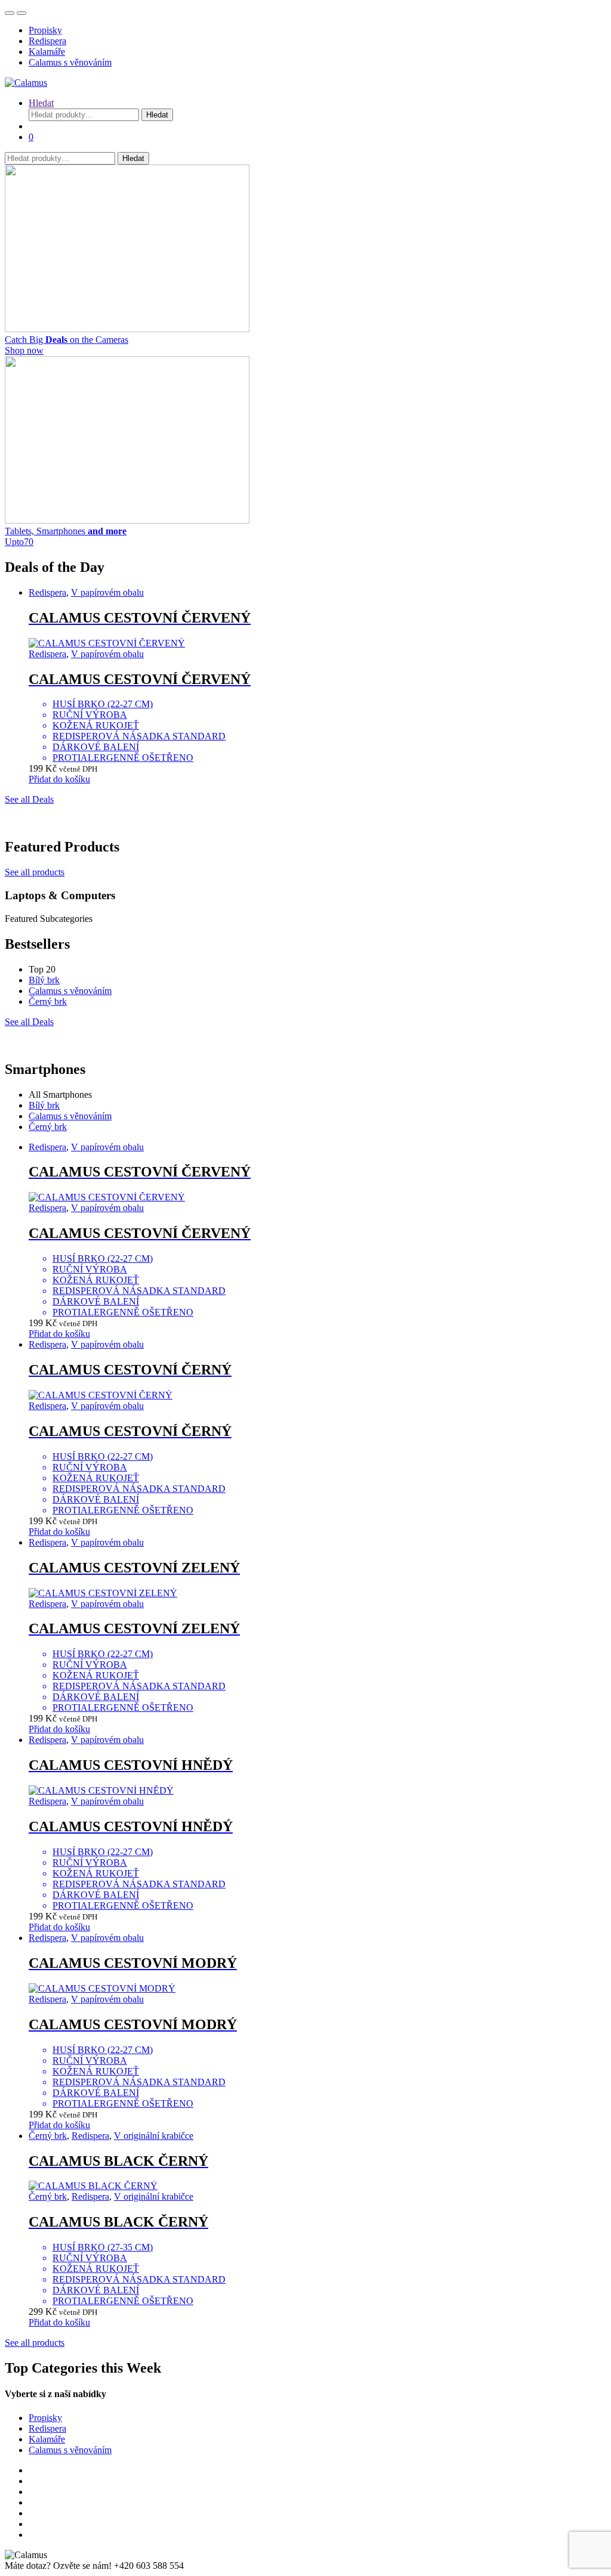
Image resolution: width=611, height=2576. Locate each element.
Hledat (41, 103)
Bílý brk (44, 980)
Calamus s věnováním (70, 62)
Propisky (45, 30)
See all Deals (29, 799)
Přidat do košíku (59, 779)
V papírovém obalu (107, 592)
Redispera (47, 41)
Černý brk (48, 1001)
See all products (35, 872)
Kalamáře (47, 52)
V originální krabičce (154, 2136)
